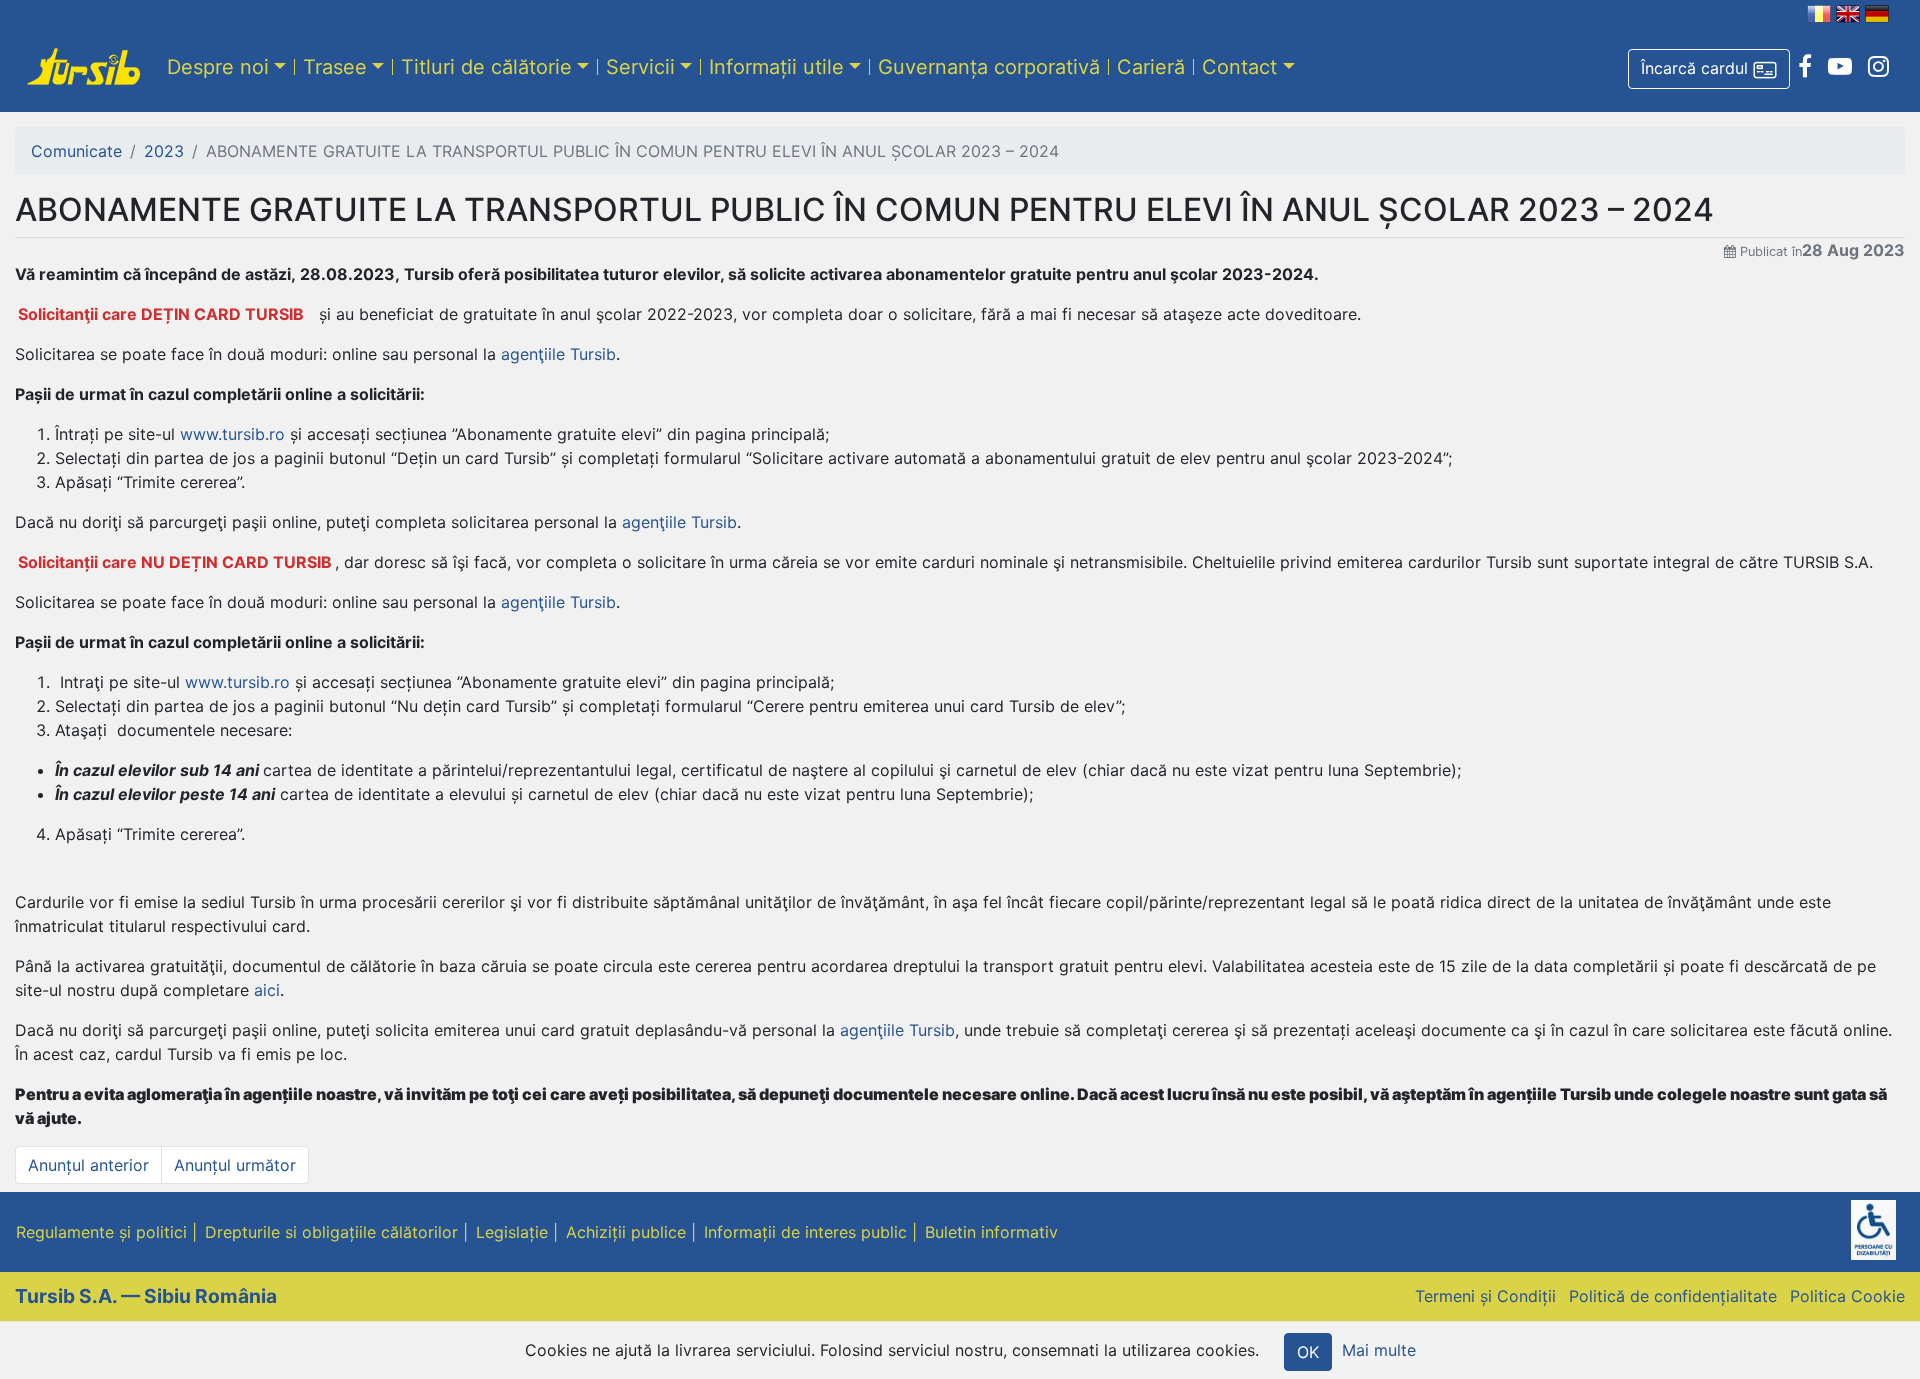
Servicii (640, 67)
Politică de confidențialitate (1673, 1296)
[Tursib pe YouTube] (1840, 67)
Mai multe (1379, 1350)
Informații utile (776, 67)
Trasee (335, 67)
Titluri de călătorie (486, 67)
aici (267, 990)
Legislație (512, 1232)
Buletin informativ (991, 1232)
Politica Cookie (1847, 1296)
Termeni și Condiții (1485, 1296)
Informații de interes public (805, 1232)
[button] (1709, 69)
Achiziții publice (626, 1232)
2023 (164, 151)
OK (1308, 1352)
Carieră (1151, 67)
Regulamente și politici (101, 1232)
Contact (1239, 67)
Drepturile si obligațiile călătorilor (331, 1232)
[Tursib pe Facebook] (1805, 67)
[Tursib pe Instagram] (1878, 67)
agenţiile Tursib (558, 354)
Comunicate (76, 151)
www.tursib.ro (232, 434)
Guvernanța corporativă (989, 67)
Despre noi (218, 67)
